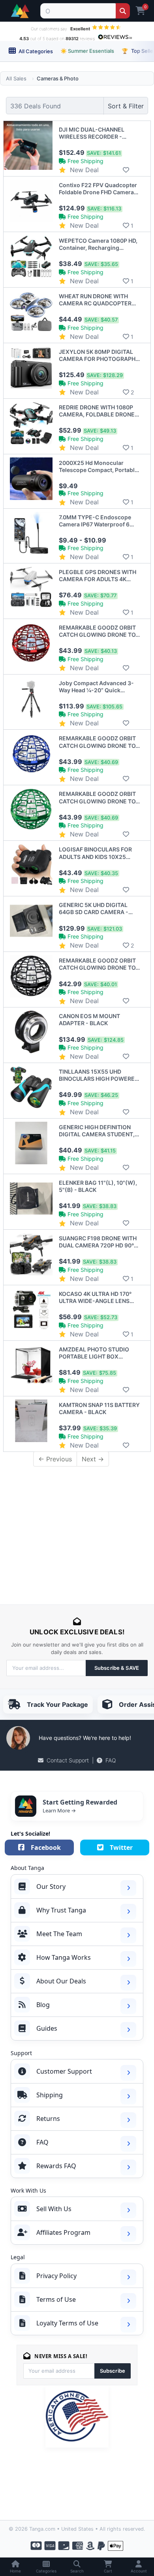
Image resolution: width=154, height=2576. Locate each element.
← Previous (55, 1459)
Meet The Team (59, 1934)
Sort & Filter (126, 106)
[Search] (123, 11)
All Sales (16, 78)
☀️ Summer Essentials (87, 51)
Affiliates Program (63, 2232)
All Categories (35, 51)
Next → (93, 1459)
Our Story (51, 1886)
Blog (43, 2005)
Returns (48, 2119)
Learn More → (59, 1810)
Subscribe (113, 2371)
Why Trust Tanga (61, 1910)
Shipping (50, 2095)
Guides (47, 2028)
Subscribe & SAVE (117, 1668)
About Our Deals (61, 1981)
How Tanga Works (64, 1957)
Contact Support (68, 1760)
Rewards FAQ (56, 2166)
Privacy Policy (56, 2276)
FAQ (111, 1760)
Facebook (46, 1847)
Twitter (121, 1847)
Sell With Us (54, 2209)
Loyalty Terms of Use (67, 2323)
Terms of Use (56, 2299)
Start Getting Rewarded (80, 1802)
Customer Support (64, 2071)
